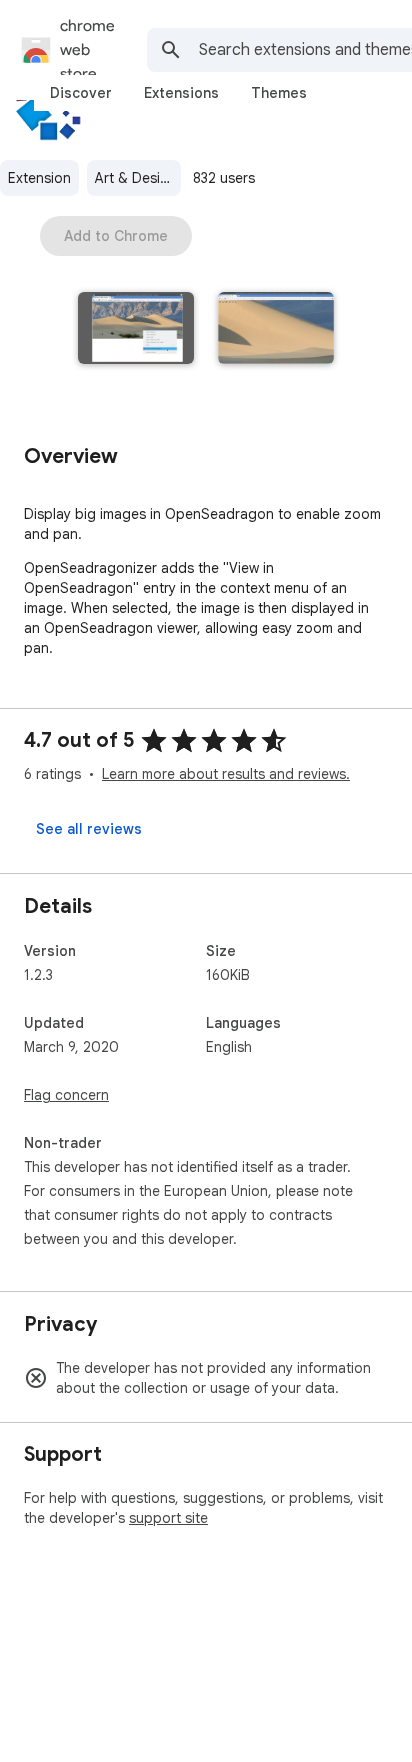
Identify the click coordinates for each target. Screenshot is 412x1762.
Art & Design (136, 178)
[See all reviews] (89, 829)
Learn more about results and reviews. (226, 774)
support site (168, 1518)
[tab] (81, 93)
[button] (136, 330)
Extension (39, 178)
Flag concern (66, 1095)
